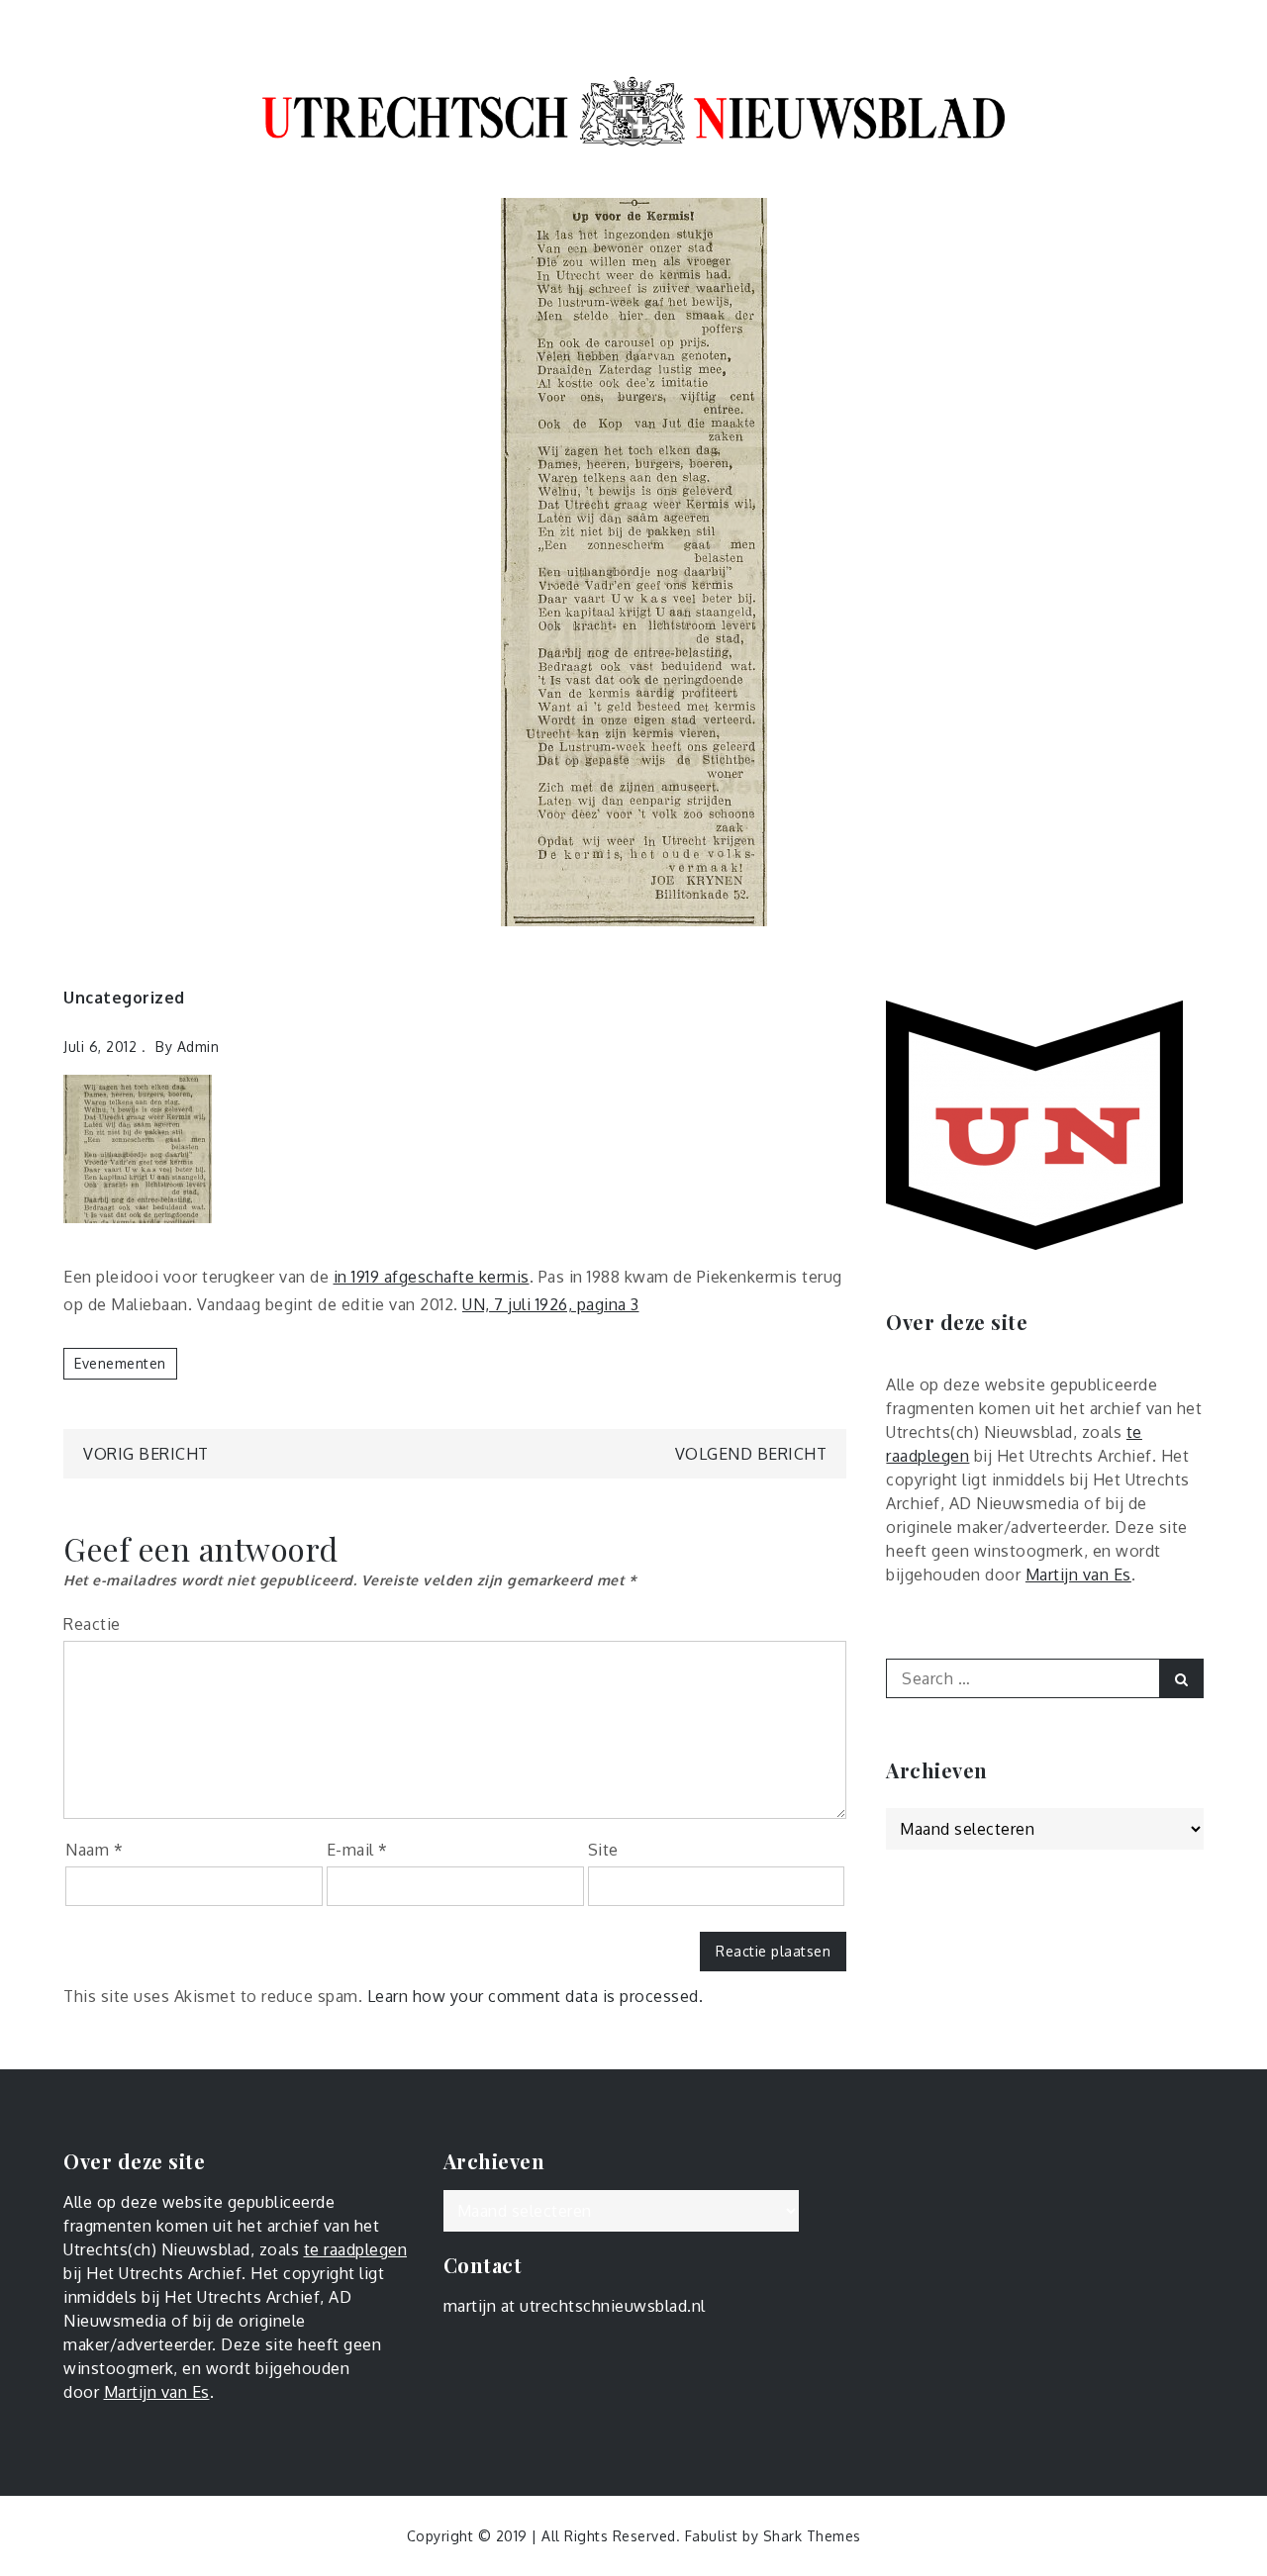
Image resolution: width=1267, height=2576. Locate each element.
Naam (94, 1850)
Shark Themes (812, 2536)
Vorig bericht (146, 1454)
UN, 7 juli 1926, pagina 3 (551, 1304)
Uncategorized (124, 998)
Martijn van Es (1078, 1574)
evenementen (120, 1363)
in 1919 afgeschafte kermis (432, 1277)
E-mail (357, 1850)
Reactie (92, 1624)
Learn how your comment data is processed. (536, 1996)
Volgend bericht (751, 1454)
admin (198, 1047)
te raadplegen (356, 2249)
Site (603, 1850)
